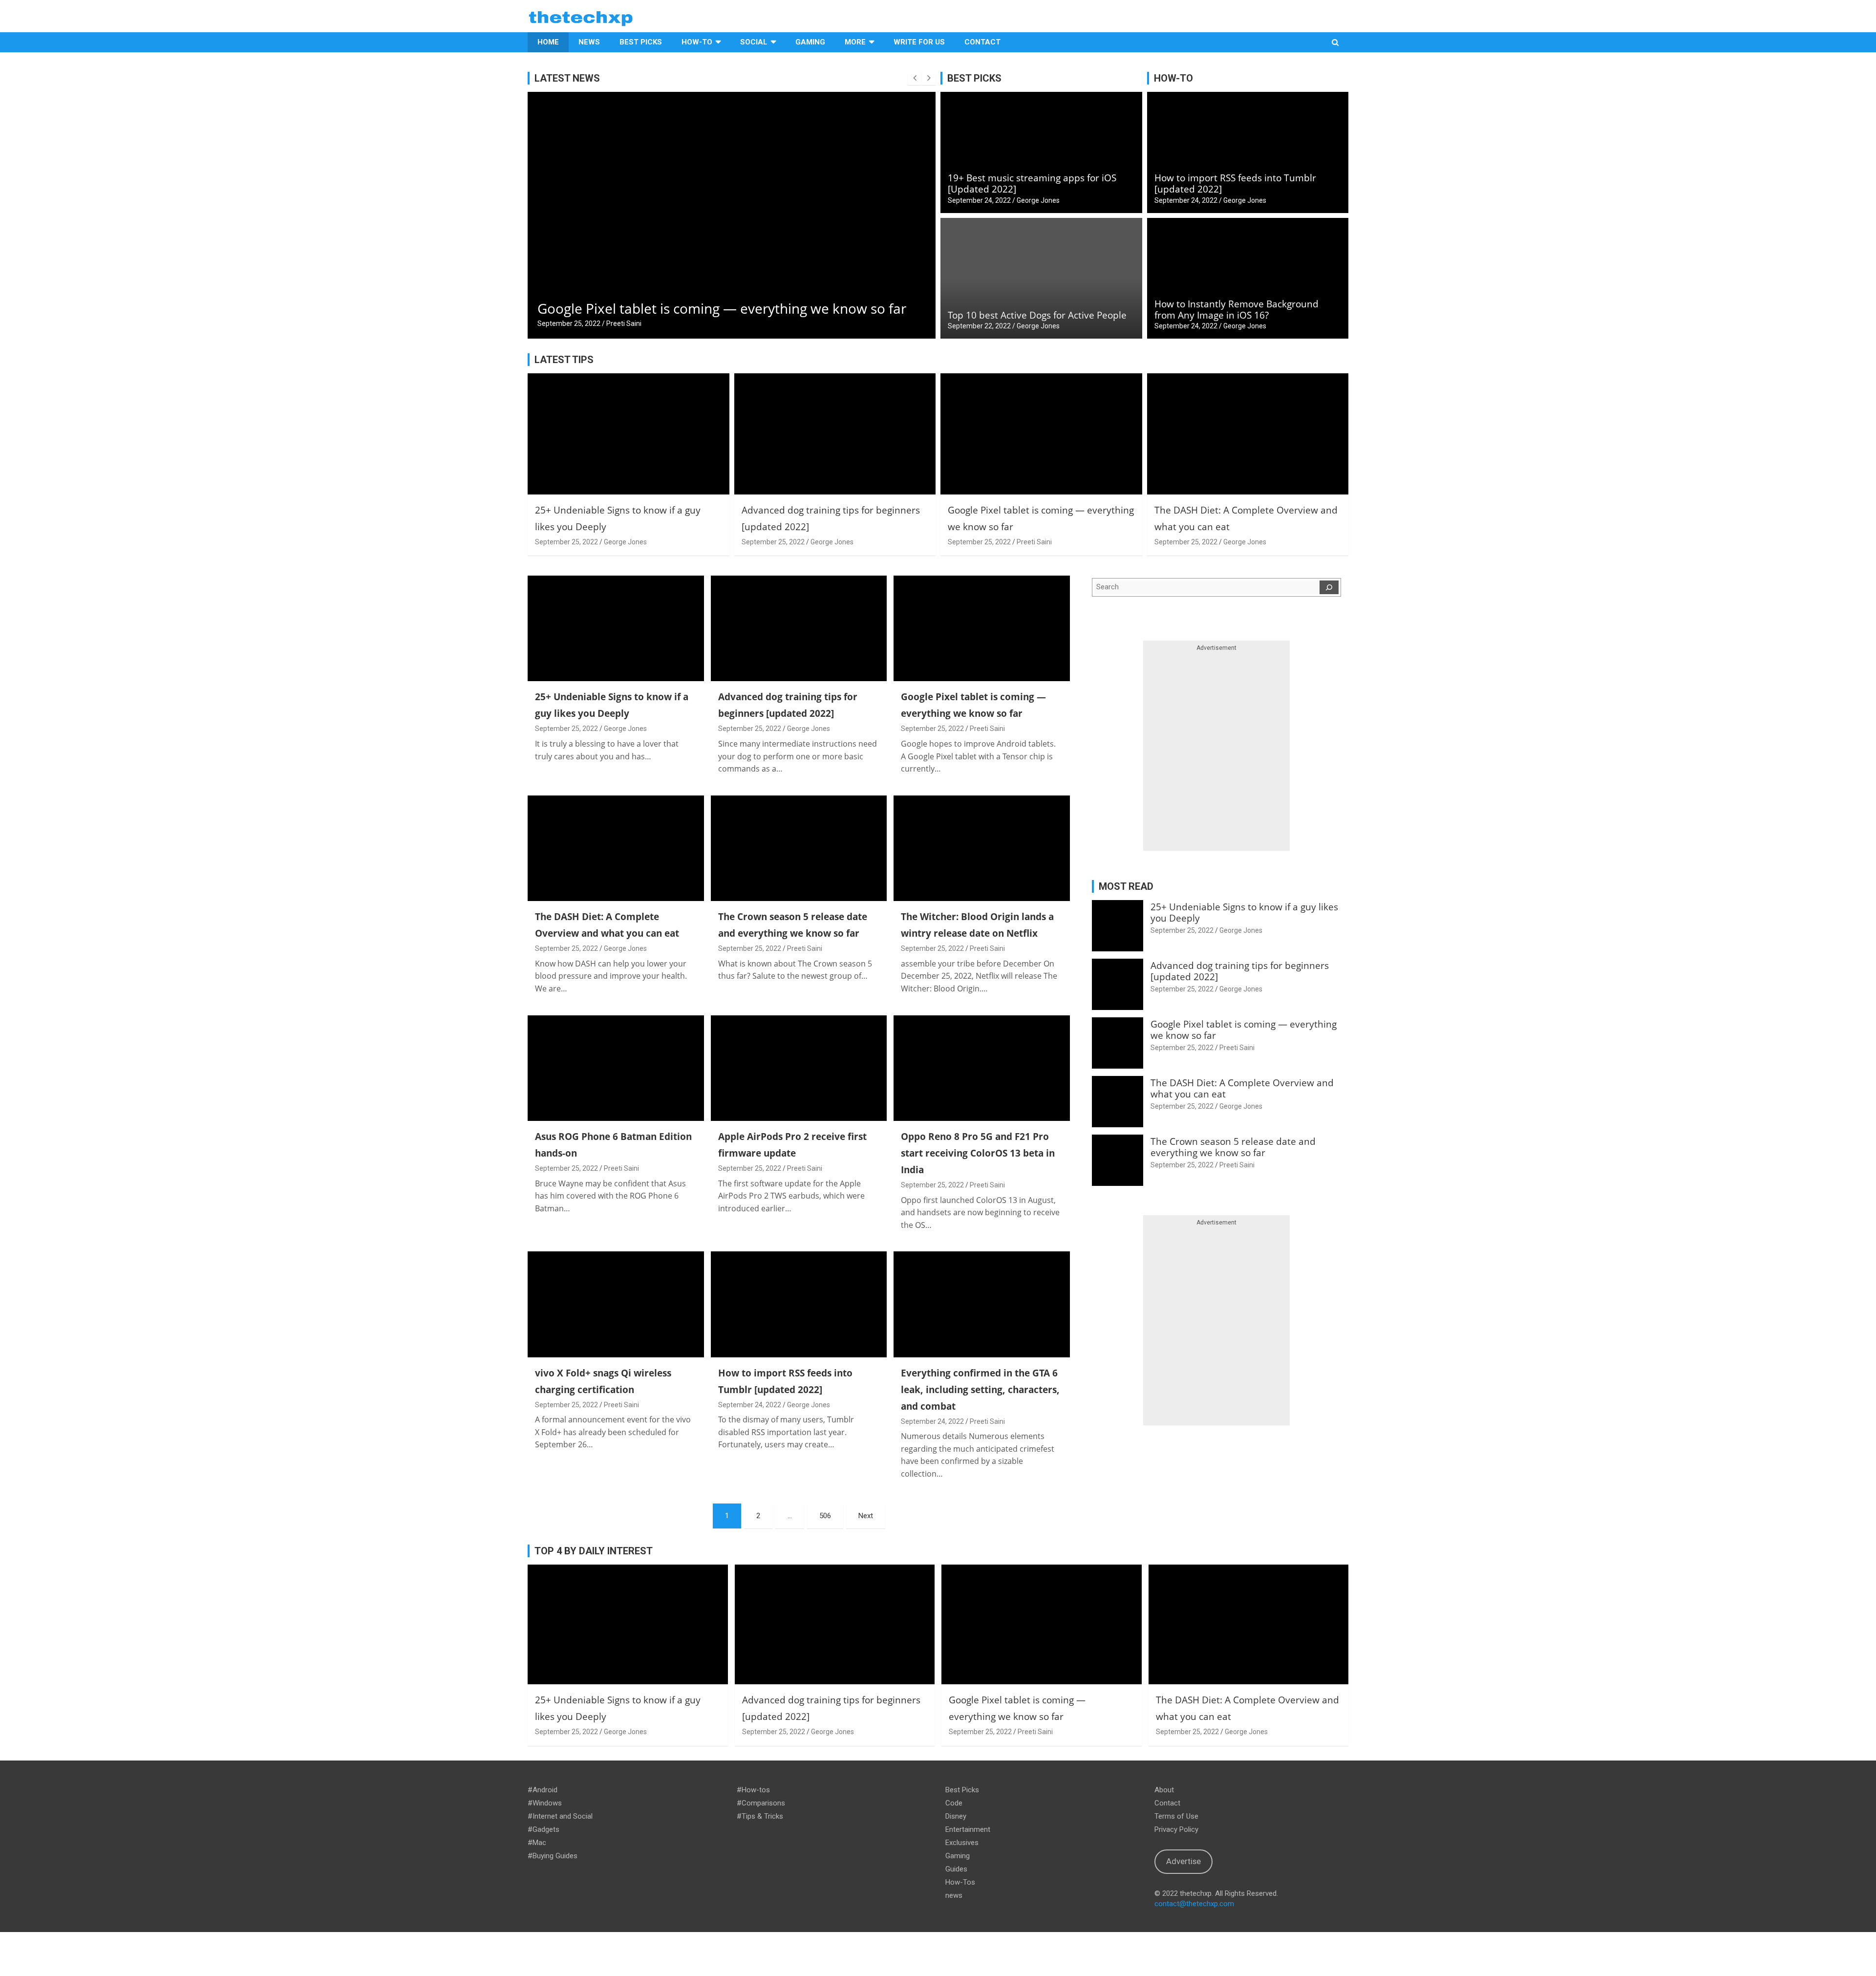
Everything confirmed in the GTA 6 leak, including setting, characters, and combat (980, 1390)
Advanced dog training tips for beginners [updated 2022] (1240, 971)
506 (825, 1516)
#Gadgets (544, 1829)
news (954, 1895)
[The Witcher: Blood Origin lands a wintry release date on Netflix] (982, 848)
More (855, 42)
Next (866, 1516)
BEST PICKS (974, 78)
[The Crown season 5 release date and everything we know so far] (799, 848)
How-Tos (960, 1882)
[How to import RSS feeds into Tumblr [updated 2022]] (799, 1305)
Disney (956, 1816)
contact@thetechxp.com (1194, 1904)
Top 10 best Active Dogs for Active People (1037, 315)
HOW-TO (1173, 78)
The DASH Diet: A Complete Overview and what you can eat (725, 308)
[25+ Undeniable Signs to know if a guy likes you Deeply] (616, 628)
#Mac (537, 1843)
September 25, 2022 (569, 323)
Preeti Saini (1034, 542)
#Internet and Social (560, 1816)
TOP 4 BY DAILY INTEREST (594, 1551)
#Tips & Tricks (760, 1816)
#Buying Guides (553, 1856)
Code (954, 1803)
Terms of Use (1176, 1816)
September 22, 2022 (979, 326)
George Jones (628, 323)
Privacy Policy (1176, 1829)
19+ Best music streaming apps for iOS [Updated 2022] (1032, 183)
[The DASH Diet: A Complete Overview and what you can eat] (616, 848)
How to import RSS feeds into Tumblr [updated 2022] (1235, 183)
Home (548, 42)
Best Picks (641, 42)
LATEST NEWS (567, 78)
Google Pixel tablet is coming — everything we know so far (1244, 1030)
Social (754, 42)
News (589, 42)
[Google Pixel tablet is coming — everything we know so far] (982, 628)
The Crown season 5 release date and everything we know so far (1233, 1147)
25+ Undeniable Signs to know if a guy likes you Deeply (1244, 913)
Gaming (810, 42)
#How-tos (753, 1790)
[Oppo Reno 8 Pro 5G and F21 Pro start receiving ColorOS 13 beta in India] (982, 1068)
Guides (956, 1869)
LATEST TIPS (564, 360)
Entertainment (968, 1829)
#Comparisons (761, 1803)
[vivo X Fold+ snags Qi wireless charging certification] (616, 1305)
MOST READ (1126, 886)
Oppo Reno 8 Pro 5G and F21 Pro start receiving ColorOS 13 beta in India (978, 1153)
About (1164, 1790)
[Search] (1329, 587)
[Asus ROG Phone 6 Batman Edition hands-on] (616, 1068)
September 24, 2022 (979, 200)
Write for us (919, 42)
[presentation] (915, 78)
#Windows (545, 1803)
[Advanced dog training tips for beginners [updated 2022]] (799, 628)
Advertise (1183, 1861)
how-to (697, 42)
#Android (543, 1790)
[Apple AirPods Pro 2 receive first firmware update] (799, 1068)
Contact (982, 42)
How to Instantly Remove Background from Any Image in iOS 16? (1236, 310)
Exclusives (962, 1843)
